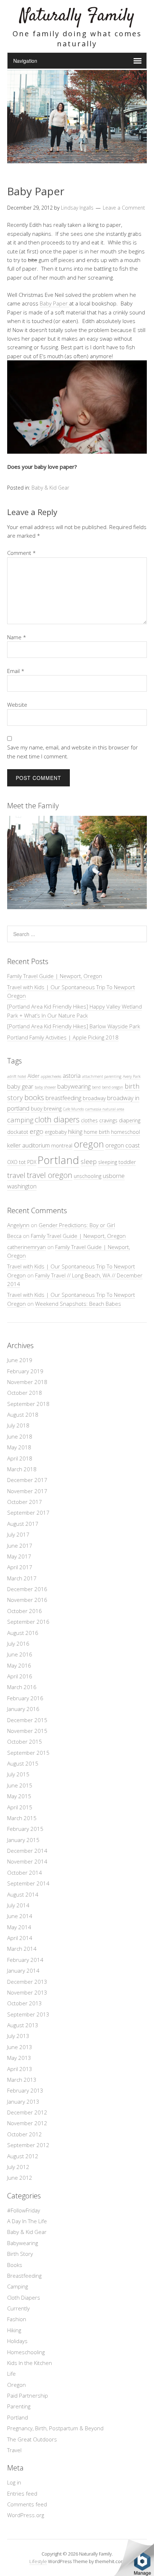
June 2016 (20, 1654)
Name (17, 637)
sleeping (108, 1162)
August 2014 (23, 1894)
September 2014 (28, 1883)
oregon (89, 1144)
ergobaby (56, 1132)
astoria (72, 1076)
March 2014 (22, 1949)
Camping (18, 2286)
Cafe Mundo (73, 1109)
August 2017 (23, 1524)
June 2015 (20, 1785)
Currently (18, 2308)
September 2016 (28, 1622)
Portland (58, 1160)
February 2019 (25, 1371)
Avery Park (132, 1076)
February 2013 (25, 2090)
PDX (32, 1162)
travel (16, 1175)
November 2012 (27, 2123)
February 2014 (25, 1960)
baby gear (20, 1086)
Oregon (16, 2385)
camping (20, 1120)
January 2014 (23, 1970)
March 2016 (22, 1687)
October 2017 (25, 1502)
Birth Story (20, 2254)
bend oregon (113, 1087)
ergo (37, 1131)
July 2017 (18, 1534)
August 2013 (23, 2025)
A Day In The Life (27, 2221)
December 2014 (27, 1851)
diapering (130, 1120)
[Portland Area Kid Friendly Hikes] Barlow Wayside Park (74, 1026)
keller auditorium (28, 1145)
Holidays (17, 2341)
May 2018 (19, 1447)
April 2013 (20, 2069)
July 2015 (18, 1774)
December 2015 (27, 1720)
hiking (75, 1132)
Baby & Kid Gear (50, 488)
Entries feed (22, 2493)
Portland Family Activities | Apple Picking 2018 (63, 1037)
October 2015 (25, 1742)
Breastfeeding (24, 2276)
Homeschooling (26, 2352)
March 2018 (22, 1469)
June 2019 (20, 1360)
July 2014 (18, 1905)
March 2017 (22, 1578)
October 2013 (25, 2003)
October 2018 (25, 1393)
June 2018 (20, 1436)
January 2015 (23, 1840)
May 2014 (19, 1927)
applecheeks (51, 1076)
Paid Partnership (28, 2395)
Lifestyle (38, 2561)
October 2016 (25, 1611)
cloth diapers (57, 1119)
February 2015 (25, 1829)
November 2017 (27, 1491)
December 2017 (27, 1480)
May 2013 (19, 2058)
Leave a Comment (124, 208)
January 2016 (23, 1709)
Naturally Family (77, 16)
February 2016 (25, 1698)
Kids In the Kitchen (30, 2363)
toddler (127, 1162)
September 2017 (28, 1513)
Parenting (19, 2406)
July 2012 (18, 2167)
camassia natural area (105, 1109)
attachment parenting (102, 1076)
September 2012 (28, 2145)
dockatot (18, 1132)
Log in (14, 2482)
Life (11, 2374)
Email (16, 671)
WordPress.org (26, 2515)
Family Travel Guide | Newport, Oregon (55, 976)
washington (22, 1186)
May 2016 (19, 1665)
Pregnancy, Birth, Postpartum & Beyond (55, 2428)
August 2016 (23, 1633)
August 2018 (23, 1415)
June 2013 (20, 2047)
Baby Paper (54, 303)
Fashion (17, 2319)
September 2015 (28, 1753)
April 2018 (20, 1458)
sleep (89, 1161)
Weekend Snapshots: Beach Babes (78, 1304)
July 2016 (18, 1644)
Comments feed (27, 2504)
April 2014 (20, 1938)
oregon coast (122, 1145)
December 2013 (27, 1982)
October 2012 (25, 2134)
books (34, 1097)
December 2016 (27, 1589)
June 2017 (20, 1546)
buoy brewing (46, 1109)
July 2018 (18, 1425)
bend (96, 1087)
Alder (33, 1076)
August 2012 (23, 2156)
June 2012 (20, 2178)
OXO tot (16, 1162)
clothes (89, 1120)
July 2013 (18, 2036)
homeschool (126, 1132)
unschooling (88, 1176)
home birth (97, 1132)
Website (17, 705)
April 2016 (20, 1676)
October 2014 (25, 1873)
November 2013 (27, 1992)
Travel (14, 2450)
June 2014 (20, 1916)
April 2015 (20, 1807)
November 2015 (27, 1731)
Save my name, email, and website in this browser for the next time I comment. (73, 752)
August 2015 (23, 1763)
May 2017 (19, 1556)
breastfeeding (63, 1098)
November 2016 (27, 1600)
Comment (21, 553)
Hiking (14, 2330)
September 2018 (28, 1404)
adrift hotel (17, 1076)
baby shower (45, 1087)
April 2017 (20, 1567)
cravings (108, 1120)
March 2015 (22, 1818)
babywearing (74, 1086)
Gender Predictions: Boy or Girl (77, 1225)
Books (15, 2265)
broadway (94, 1098)
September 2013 (28, 2014)
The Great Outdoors (32, 2439)
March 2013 (22, 2080)
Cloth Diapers (24, 2297)
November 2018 (27, 1382)
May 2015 (19, 1796)
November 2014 (27, 1861)
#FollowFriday (24, 2210)
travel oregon (50, 1175)
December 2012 (27, 2112)
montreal (62, 1146)
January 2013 (23, 2102)
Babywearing (23, 2243)
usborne (114, 1176)
